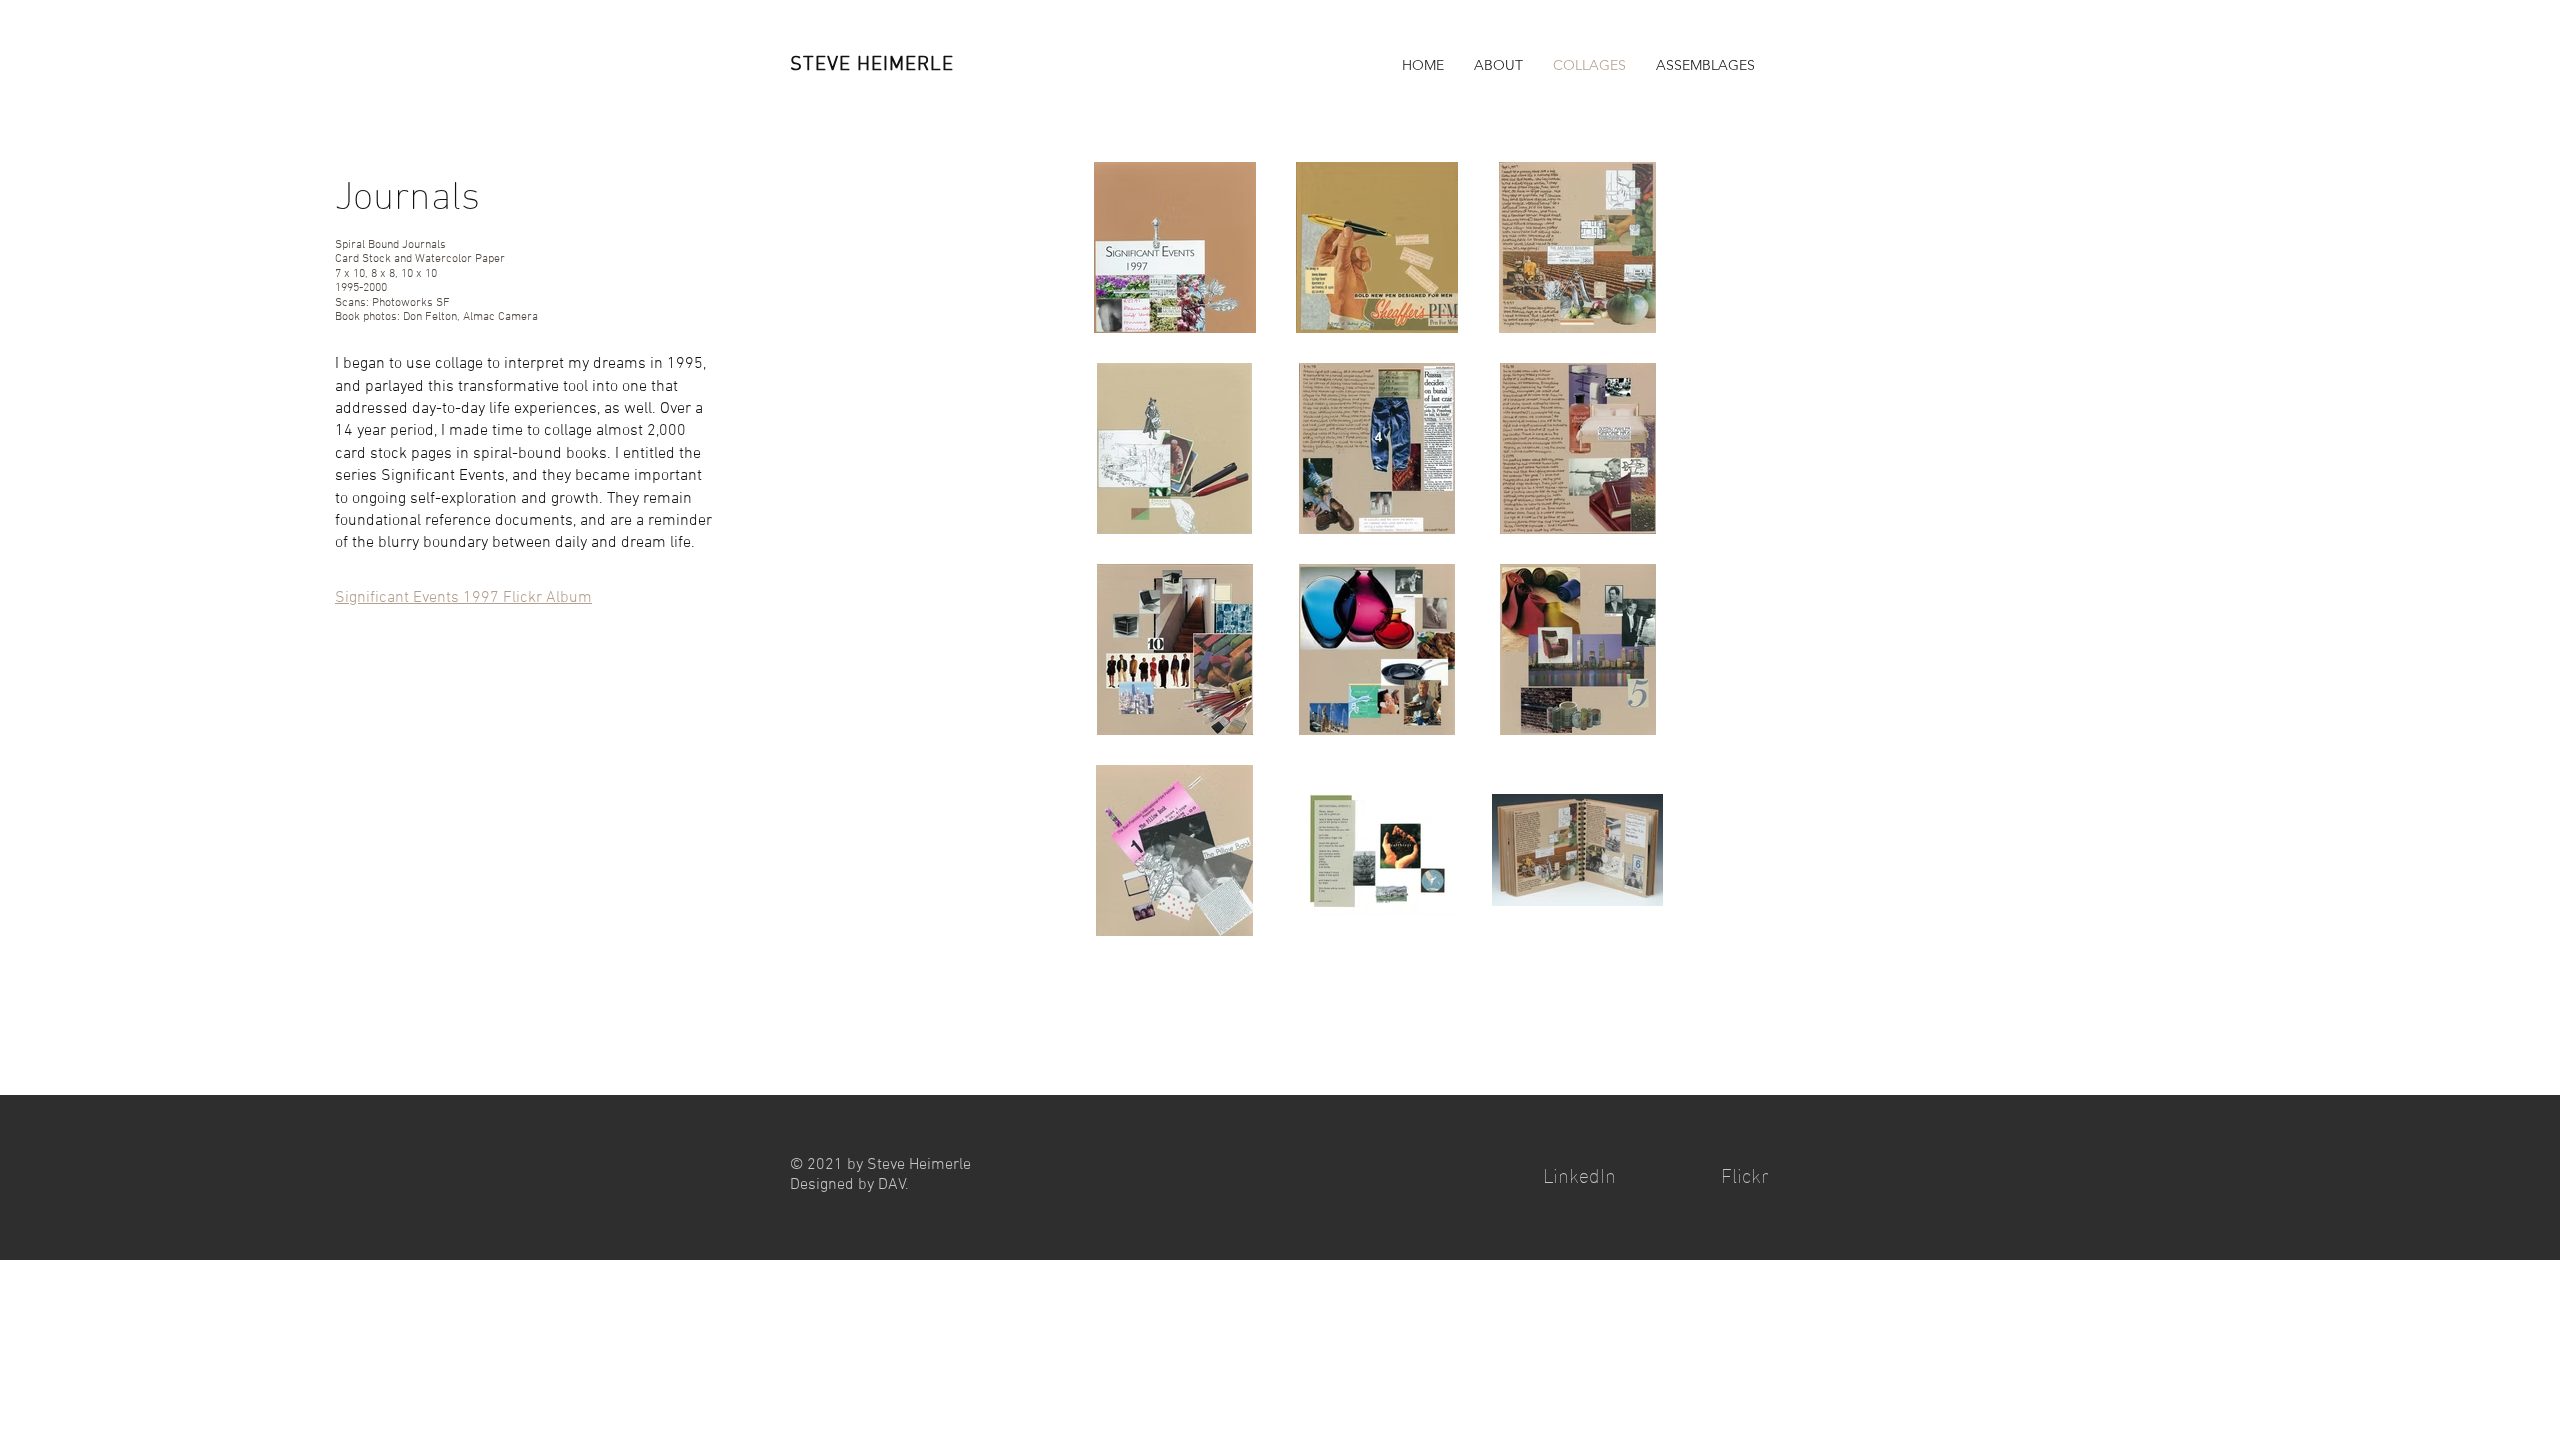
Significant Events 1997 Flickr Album (463, 598)
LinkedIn (1579, 1173)
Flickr (1745, 1173)
